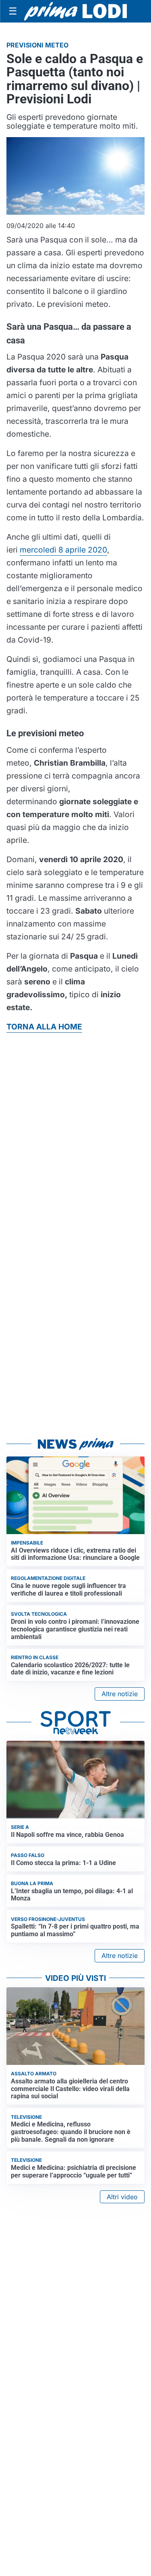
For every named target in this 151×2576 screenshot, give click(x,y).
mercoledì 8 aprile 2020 (63, 550)
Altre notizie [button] (120, 1694)
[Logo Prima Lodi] (75, 11)
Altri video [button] (122, 2197)
